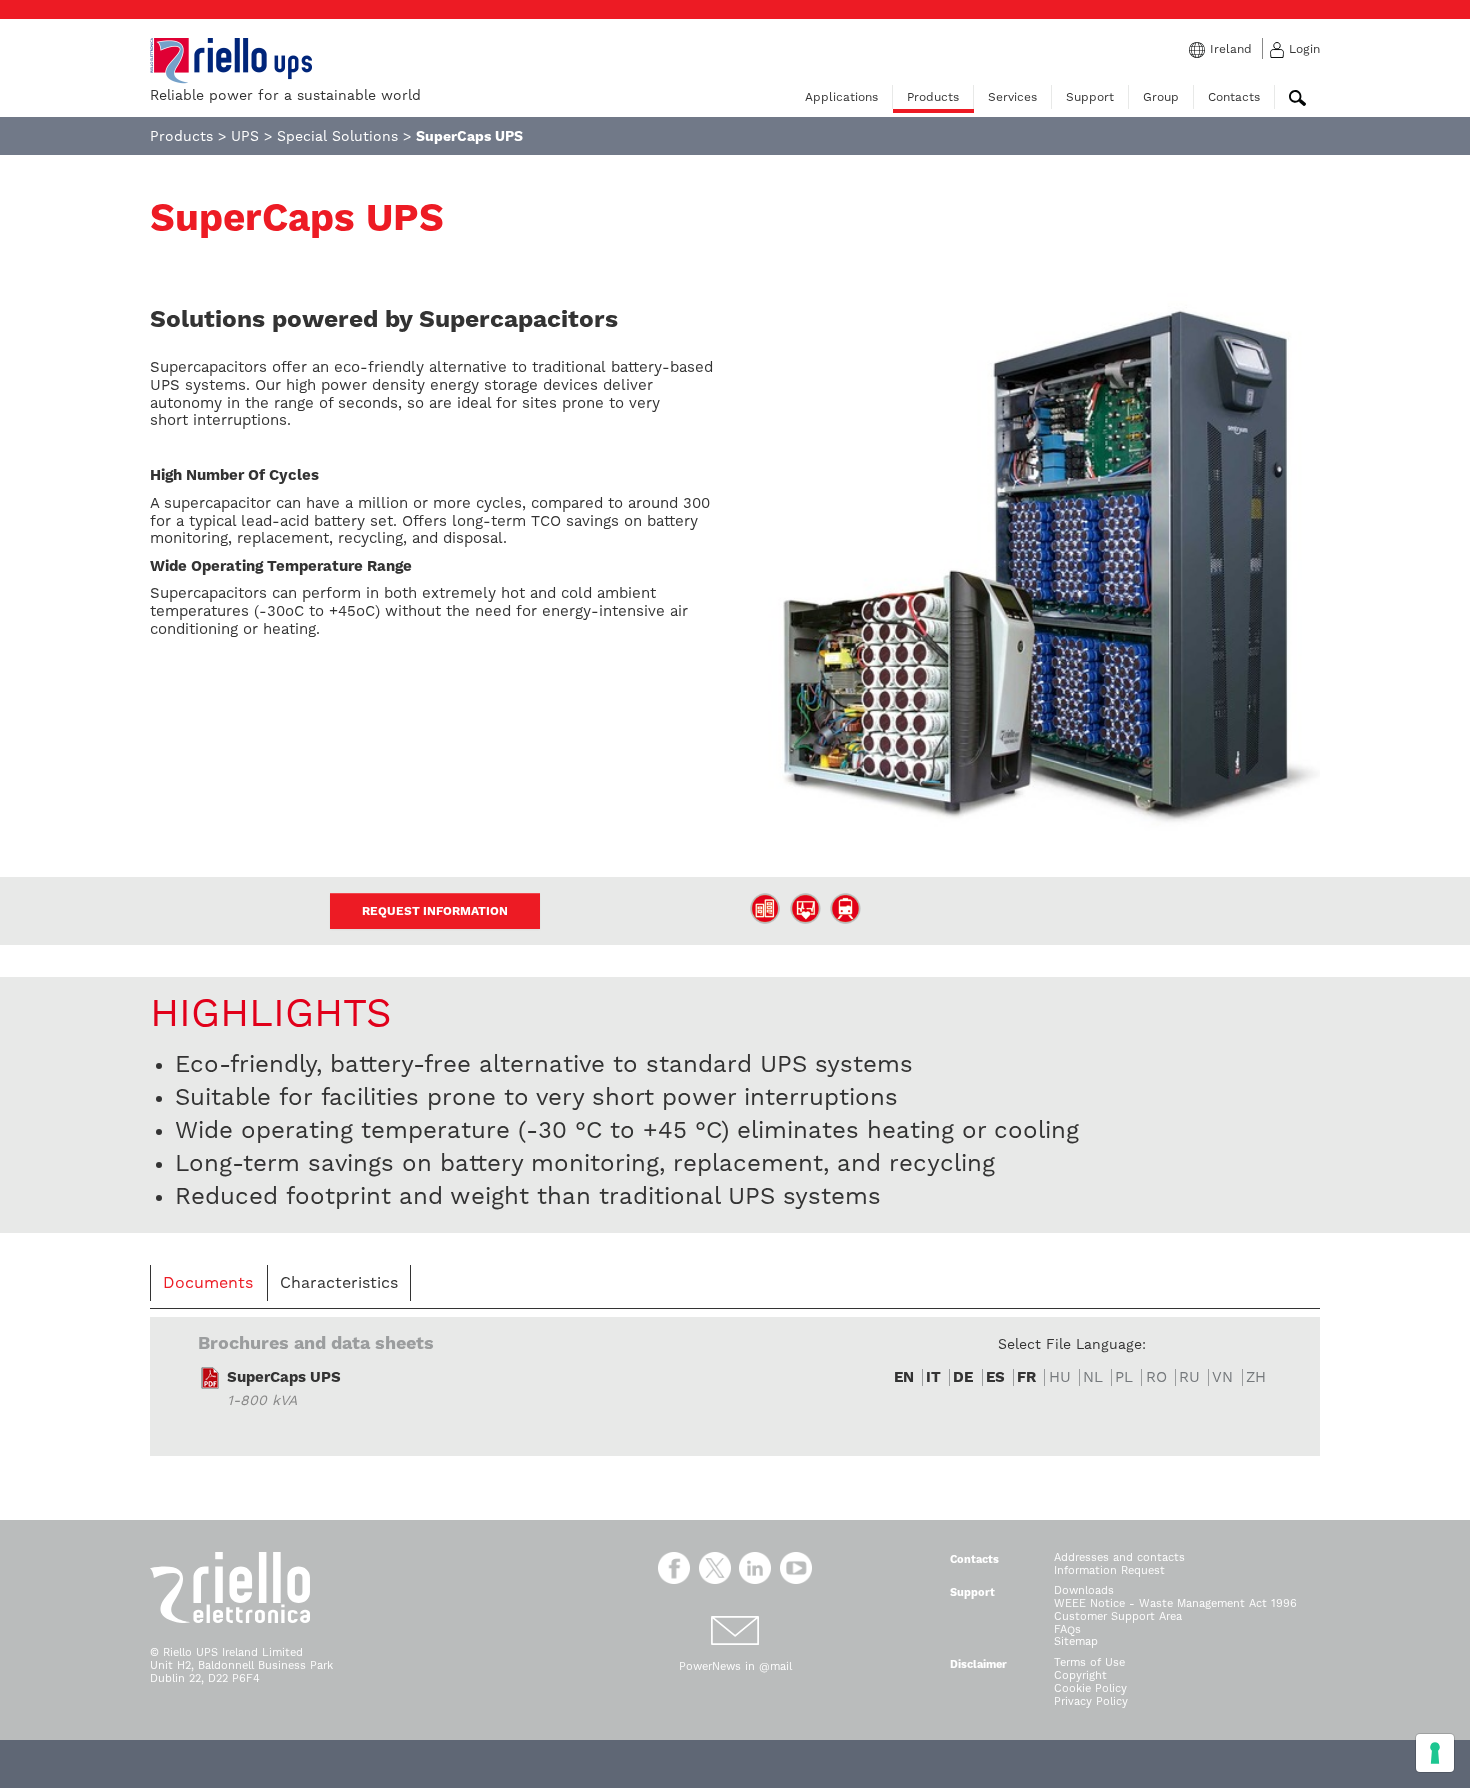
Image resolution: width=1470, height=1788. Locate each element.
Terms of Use (1089, 1662)
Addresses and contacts (1119, 1557)
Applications (841, 97)
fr (1026, 1377)
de (963, 1377)
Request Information (435, 911)
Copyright (1080, 1675)
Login (1304, 49)
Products (933, 97)
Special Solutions (337, 136)
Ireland (1231, 49)
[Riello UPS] (231, 60)
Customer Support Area (1118, 1616)
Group (1161, 97)
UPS (245, 136)
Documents (208, 1282)
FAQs (1067, 1629)
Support (1090, 97)
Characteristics (339, 1282)
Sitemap (1076, 1641)
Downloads (1084, 1590)
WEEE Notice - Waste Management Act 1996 (1175, 1603)
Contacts (1234, 97)
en (904, 1377)
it (933, 1377)
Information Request (1109, 1570)
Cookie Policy (1090, 1688)
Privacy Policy (1091, 1701)
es (995, 1377)
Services (1012, 97)
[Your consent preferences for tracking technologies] (1435, 1753)
